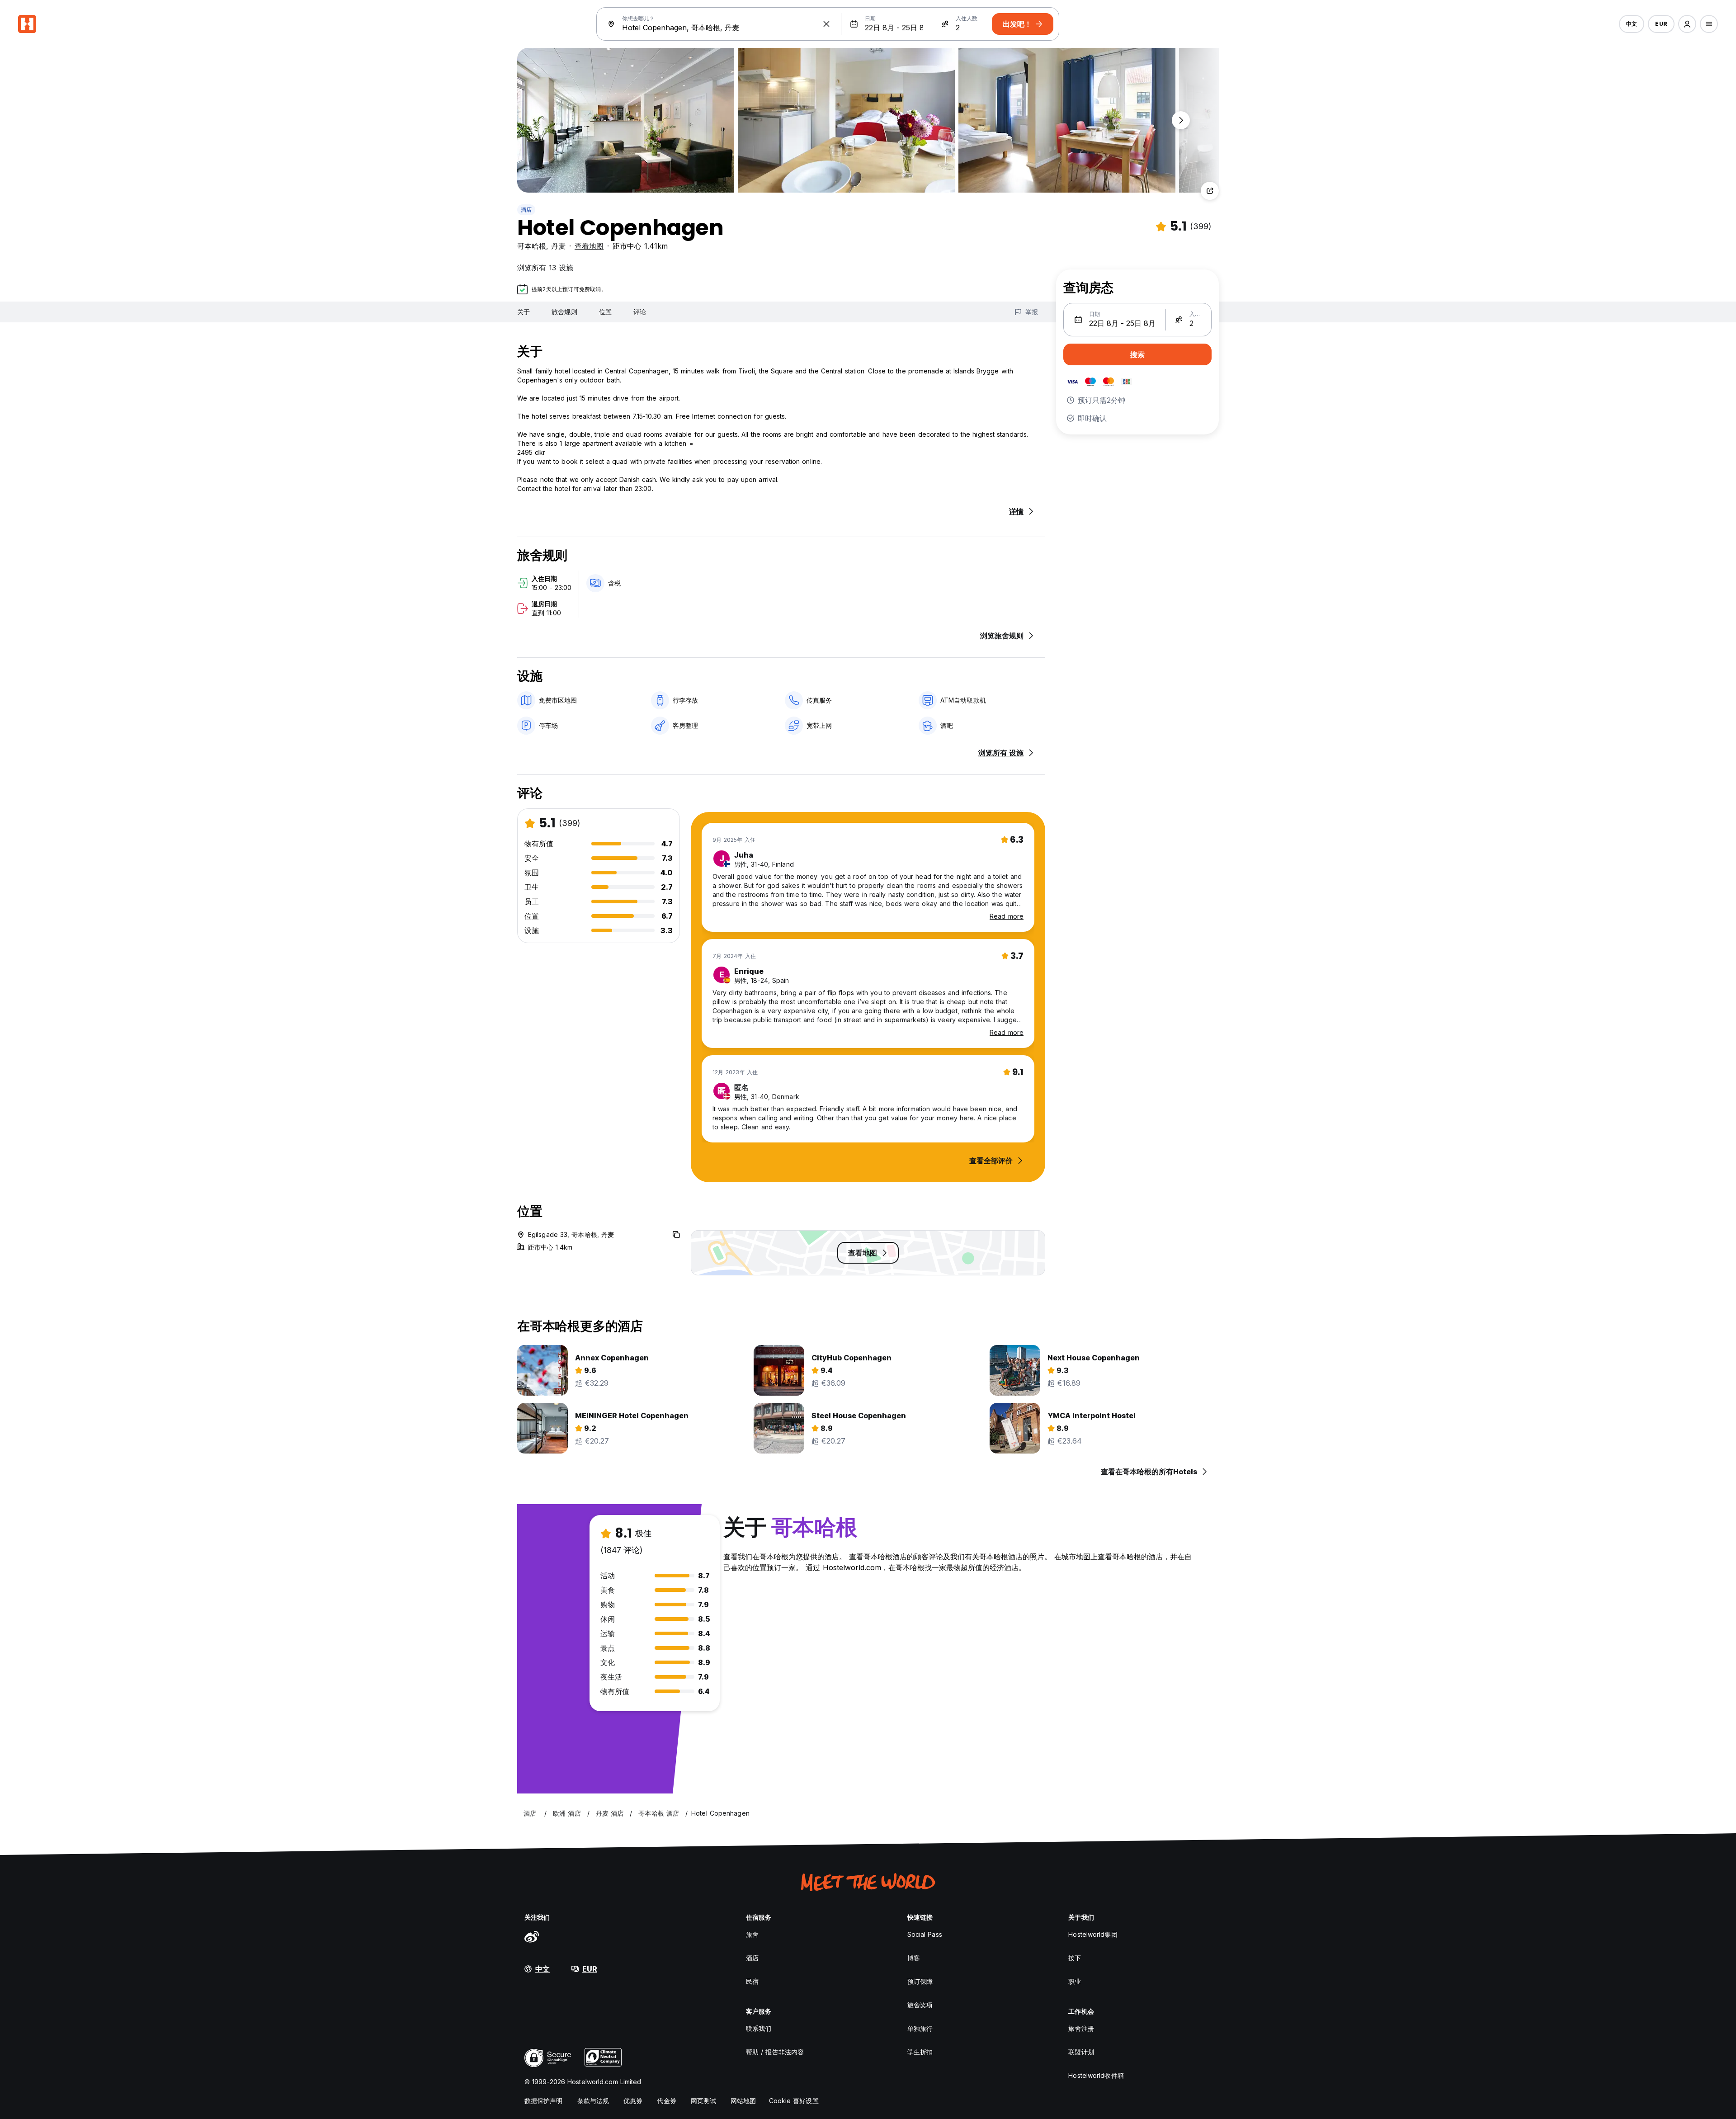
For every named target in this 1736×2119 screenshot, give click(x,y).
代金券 (666, 2101)
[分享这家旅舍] (1210, 191)
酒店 (526, 210)
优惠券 (633, 2101)
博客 (914, 1958)
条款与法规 (593, 2101)
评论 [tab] (640, 312)
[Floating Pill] (1181, 120)
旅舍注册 (1081, 2028)
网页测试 (703, 2101)
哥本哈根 (532, 246)
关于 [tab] (524, 312)
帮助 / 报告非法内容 (775, 2052)
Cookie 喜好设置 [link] (794, 2101)
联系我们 (759, 2028)
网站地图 (743, 2101)
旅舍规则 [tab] (564, 312)
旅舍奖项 (920, 2005)
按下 (1075, 1958)
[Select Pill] (1687, 24)
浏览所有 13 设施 (545, 268)
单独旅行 (920, 2028)
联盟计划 (1081, 2052)
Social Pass (925, 1934)
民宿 (752, 1981)
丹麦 (558, 246)
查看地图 (589, 246)
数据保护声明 (544, 2101)
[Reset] (826, 24)
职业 (1075, 1981)
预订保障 (920, 1981)
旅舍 (752, 1934)
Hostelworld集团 (1093, 1934)
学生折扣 (920, 2052)
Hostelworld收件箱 (1096, 2075)
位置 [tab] (605, 312)
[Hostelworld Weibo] (532, 1936)
